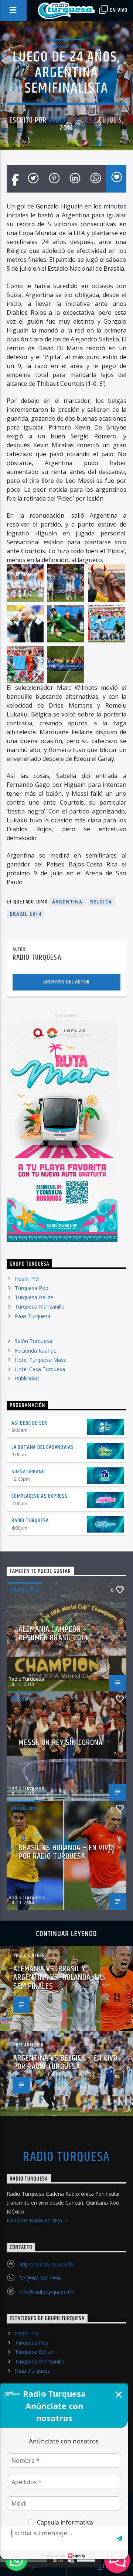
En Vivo (118, 10)
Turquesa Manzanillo (40, 1307)
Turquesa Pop (32, 1288)
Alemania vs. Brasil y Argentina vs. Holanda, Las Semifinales (60, 1978)
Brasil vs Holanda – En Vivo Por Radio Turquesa (66, 1852)
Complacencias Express (40, 1496)
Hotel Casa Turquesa (40, 1369)
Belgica (101, 902)
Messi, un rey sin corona (61, 1743)
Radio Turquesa (73, 120)
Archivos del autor (66, 982)
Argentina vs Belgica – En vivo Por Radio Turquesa (66, 2063)
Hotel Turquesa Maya (41, 1360)
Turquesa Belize (34, 1297)
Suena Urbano (28, 1472)
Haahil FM (27, 1279)
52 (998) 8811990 (40, 2278)
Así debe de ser (29, 1423)
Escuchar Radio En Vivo (35, 2220)
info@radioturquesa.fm (47, 2292)
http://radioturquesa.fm (47, 2264)
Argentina (67, 902)
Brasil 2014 (66, 46)
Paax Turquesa (33, 1316)
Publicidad (27, 1378)
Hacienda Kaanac (35, 1351)
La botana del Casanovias (42, 1447)
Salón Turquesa (33, 1341)
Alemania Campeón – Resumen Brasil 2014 (53, 1634)
